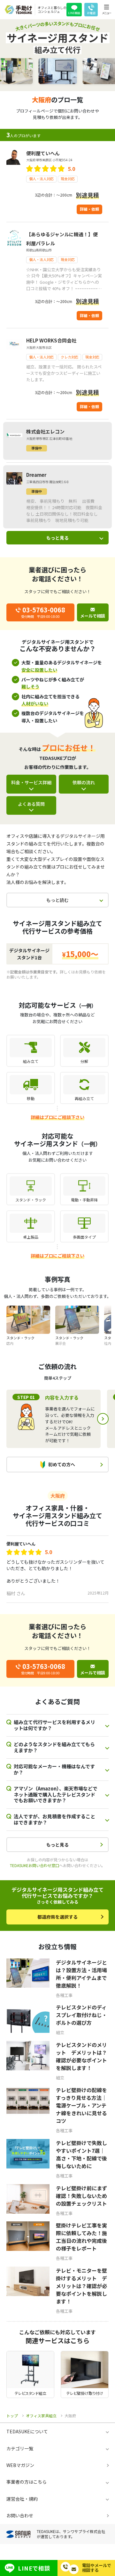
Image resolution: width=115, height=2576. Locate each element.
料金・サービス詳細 (31, 782)
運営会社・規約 (22, 2499)
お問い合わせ (20, 2515)
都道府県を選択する (57, 1917)
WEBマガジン (20, 2465)
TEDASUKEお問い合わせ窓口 (34, 1865)
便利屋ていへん (21, 1544)
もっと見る (57, 538)
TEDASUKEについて (27, 2431)
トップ (12, 2416)
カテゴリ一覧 (20, 2448)
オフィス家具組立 (41, 2416)
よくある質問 (31, 804)
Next (103, 1419)
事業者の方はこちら (27, 2482)
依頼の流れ (84, 782)
